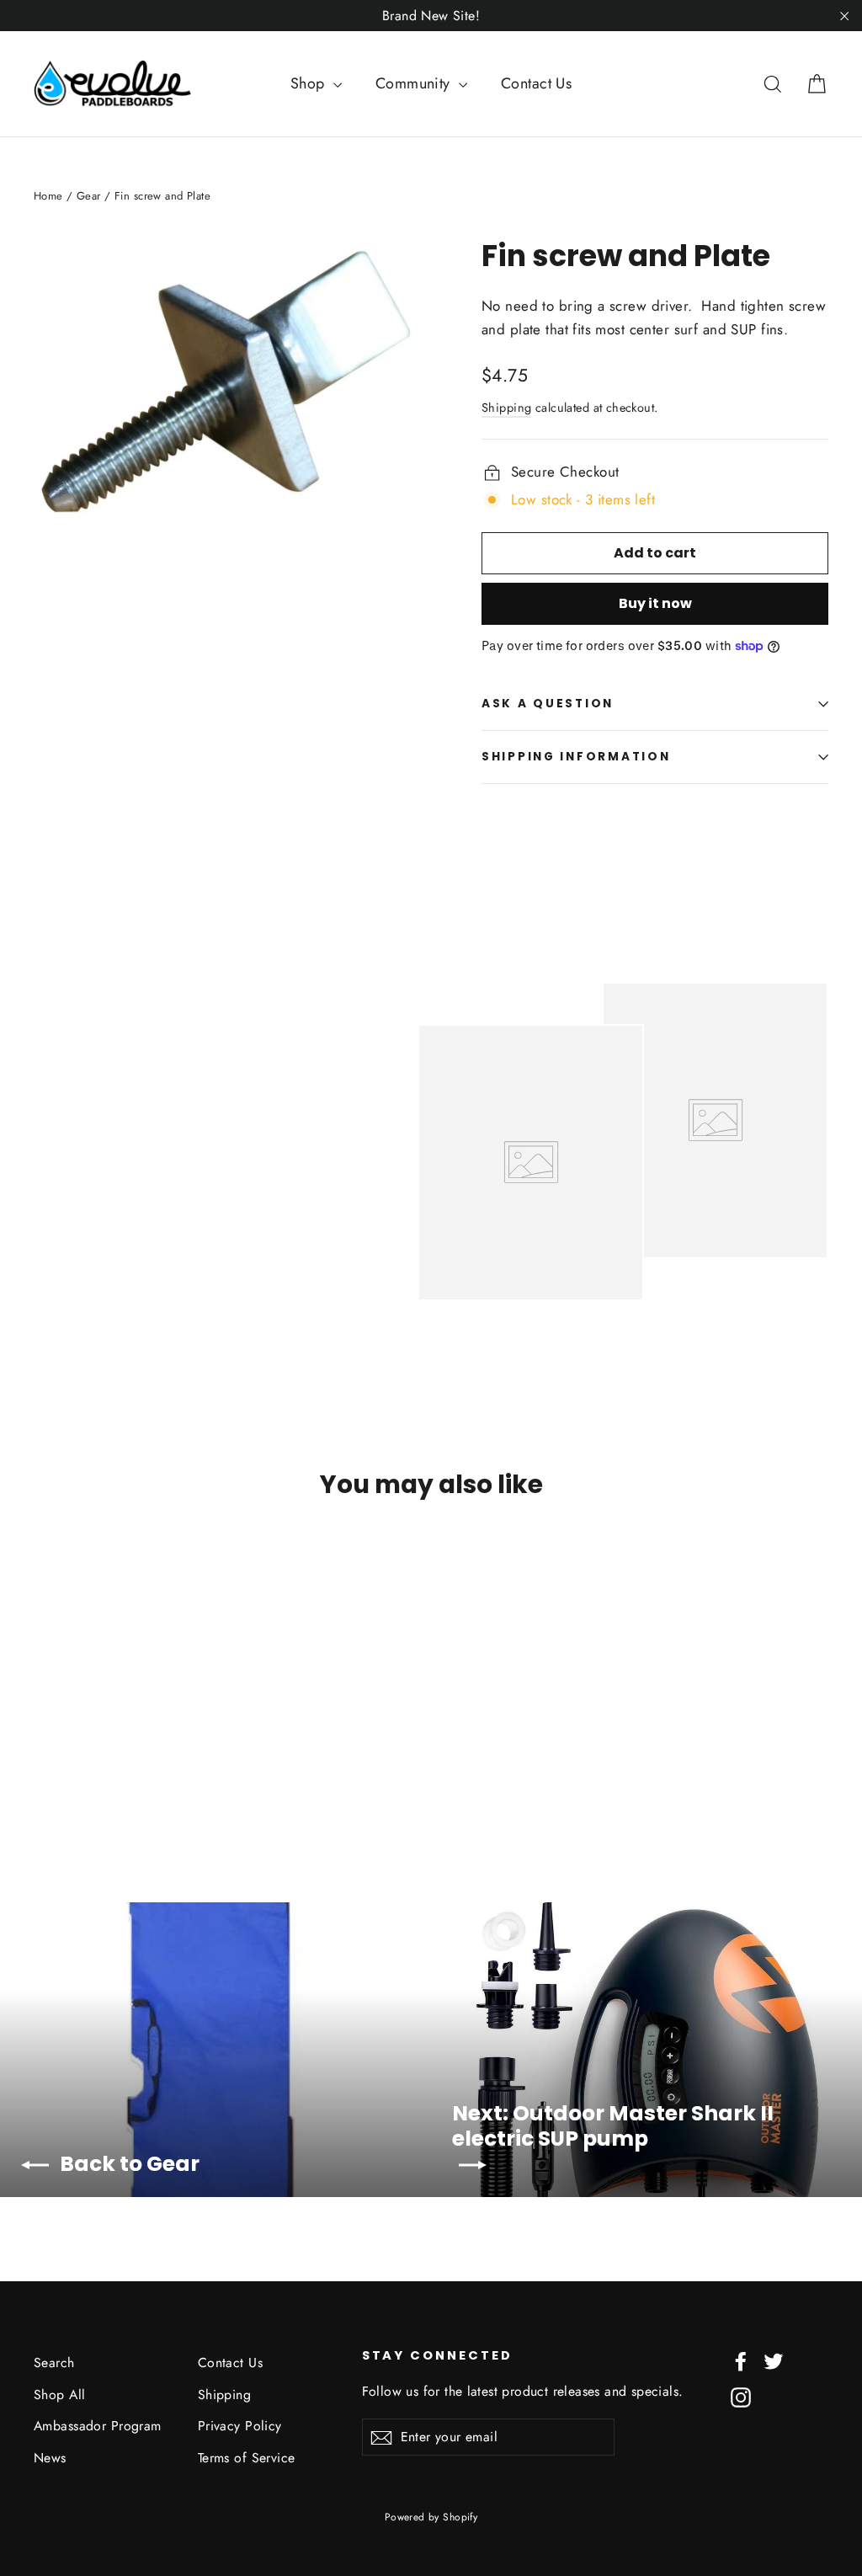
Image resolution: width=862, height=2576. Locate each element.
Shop (310, 83)
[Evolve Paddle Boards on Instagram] (741, 2396)
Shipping (506, 408)
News (50, 2458)
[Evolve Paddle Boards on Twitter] (774, 2360)
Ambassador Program (98, 2426)
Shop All (59, 2395)
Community (415, 83)
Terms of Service (247, 2458)
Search (54, 2363)
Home (48, 196)
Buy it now (655, 603)
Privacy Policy (240, 2426)
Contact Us (536, 83)
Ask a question (548, 704)
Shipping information (576, 757)
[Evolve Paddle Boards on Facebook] (741, 2360)
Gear (89, 196)
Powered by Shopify (431, 2517)
